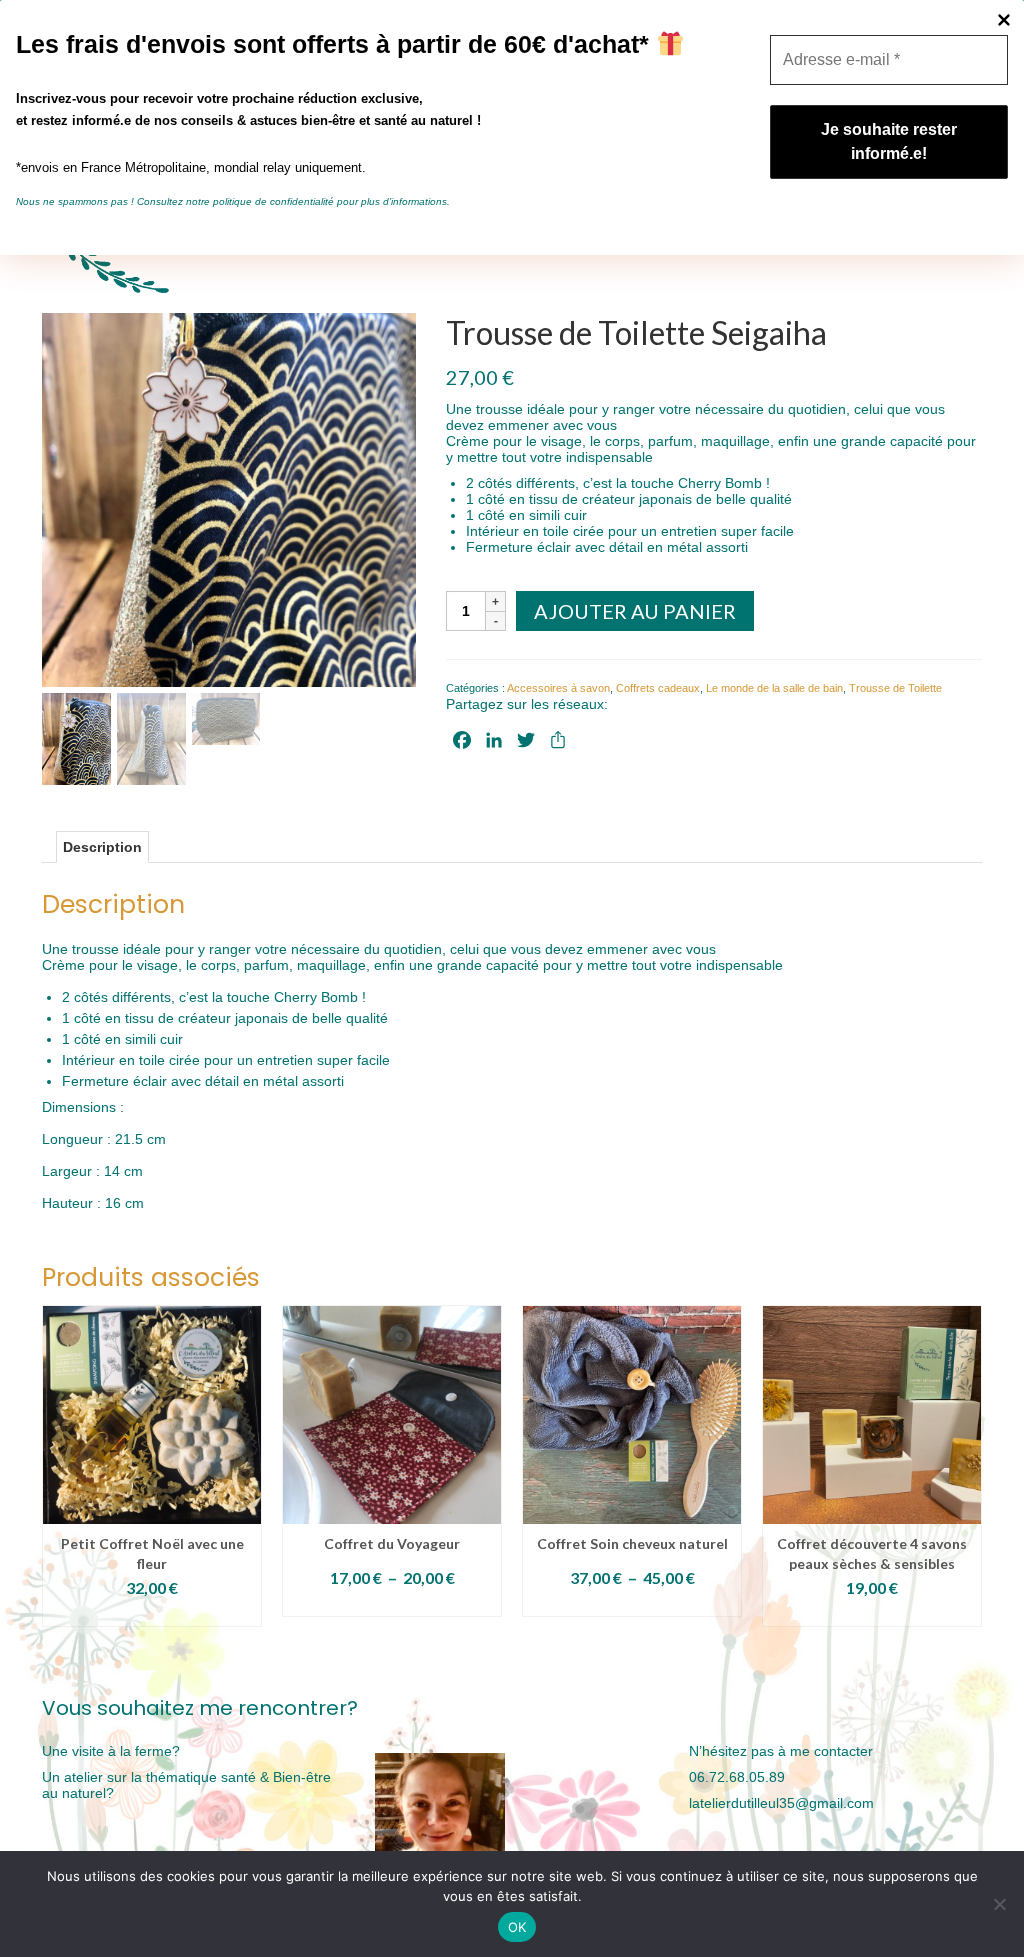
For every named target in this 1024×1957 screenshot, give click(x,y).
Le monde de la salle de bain (774, 688)
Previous (59, 1468)
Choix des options (152, 1613)
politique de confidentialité (273, 201)
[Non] (999, 1904)
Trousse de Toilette (895, 688)
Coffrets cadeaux (658, 688)
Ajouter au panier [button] (872, 1613)
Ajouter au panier (635, 611)
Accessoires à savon (558, 688)
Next (964, 1468)
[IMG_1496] (229, 499)
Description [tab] (102, 847)
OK (517, 1927)
